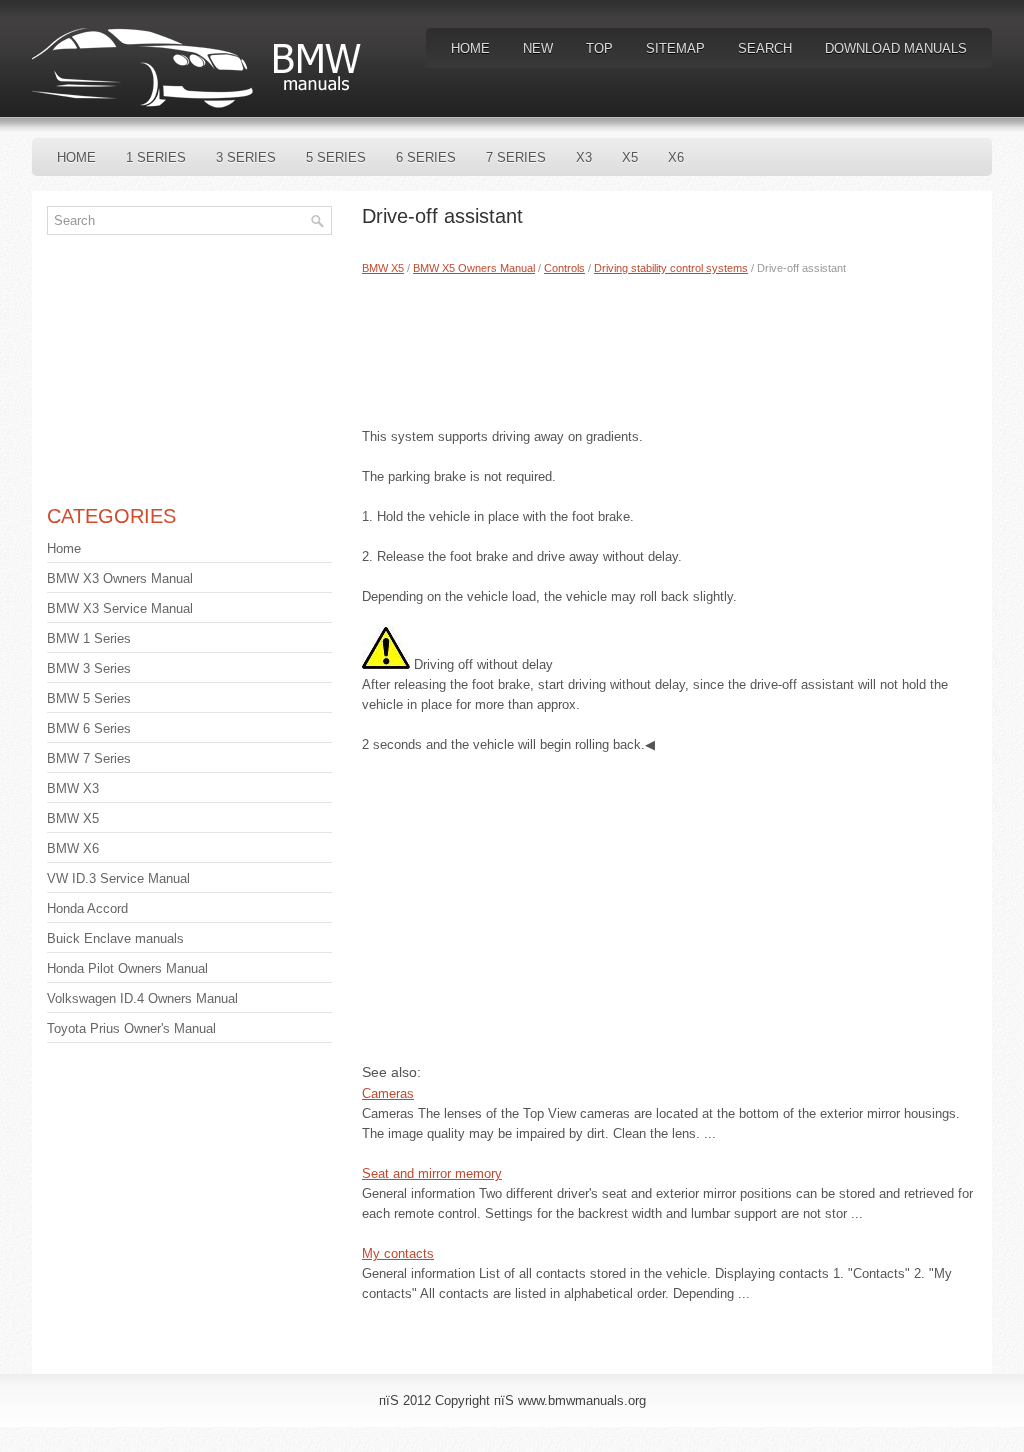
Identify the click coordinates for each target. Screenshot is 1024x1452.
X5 (630, 157)
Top (599, 48)
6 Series (426, 157)
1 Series (156, 157)
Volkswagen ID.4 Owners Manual (142, 998)
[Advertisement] (669, 347)
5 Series (336, 157)
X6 (676, 157)
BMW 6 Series (89, 728)
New (538, 48)
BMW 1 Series (89, 638)
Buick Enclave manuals (115, 938)
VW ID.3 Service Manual (118, 878)
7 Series (516, 157)
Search (765, 48)
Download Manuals (896, 48)
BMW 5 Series (89, 698)
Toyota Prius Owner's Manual (131, 1028)
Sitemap (675, 48)
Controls (564, 268)
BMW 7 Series (89, 758)
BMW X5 (383, 268)
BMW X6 (73, 848)
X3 (584, 157)
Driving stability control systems (671, 268)
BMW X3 (73, 788)
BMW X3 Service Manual (120, 608)
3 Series (246, 157)
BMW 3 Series (89, 668)
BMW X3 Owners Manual (120, 578)
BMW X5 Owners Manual (474, 268)
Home (470, 48)
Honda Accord (87, 908)
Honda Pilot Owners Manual (127, 968)
